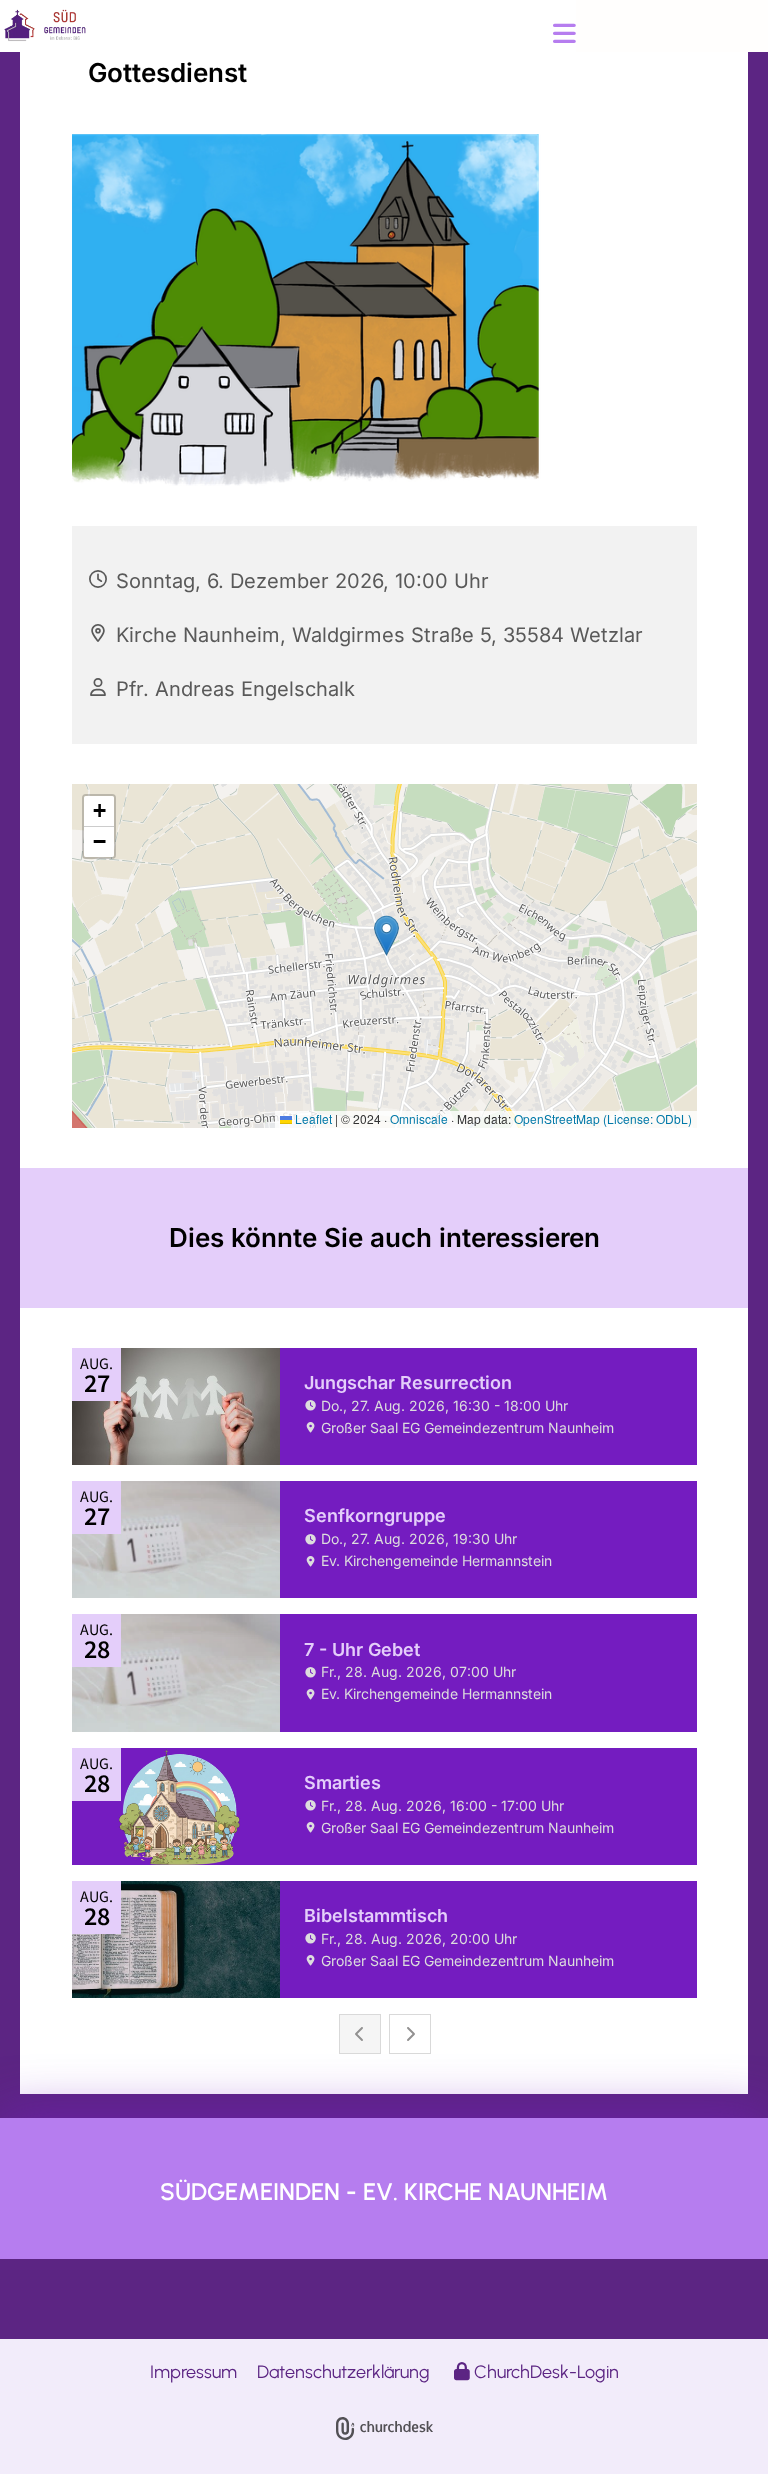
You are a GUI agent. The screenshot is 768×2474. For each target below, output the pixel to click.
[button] (396, 36)
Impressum (193, 2372)
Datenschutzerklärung (343, 2372)
